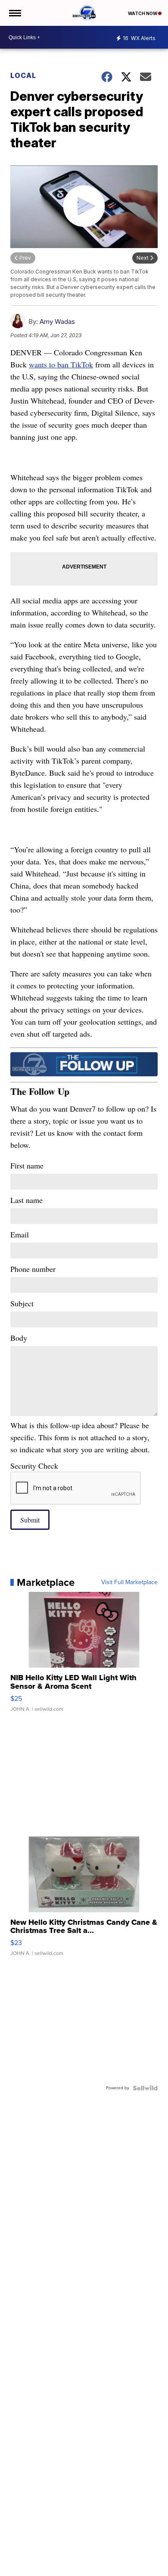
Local (23, 75)
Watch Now (143, 13)
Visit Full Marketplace (129, 1582)
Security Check (34, 1466)
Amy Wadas (57, 322)
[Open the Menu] (14, 13)
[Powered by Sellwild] (145, 2088)
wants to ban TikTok (61, 364)
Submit (30, 1520)
